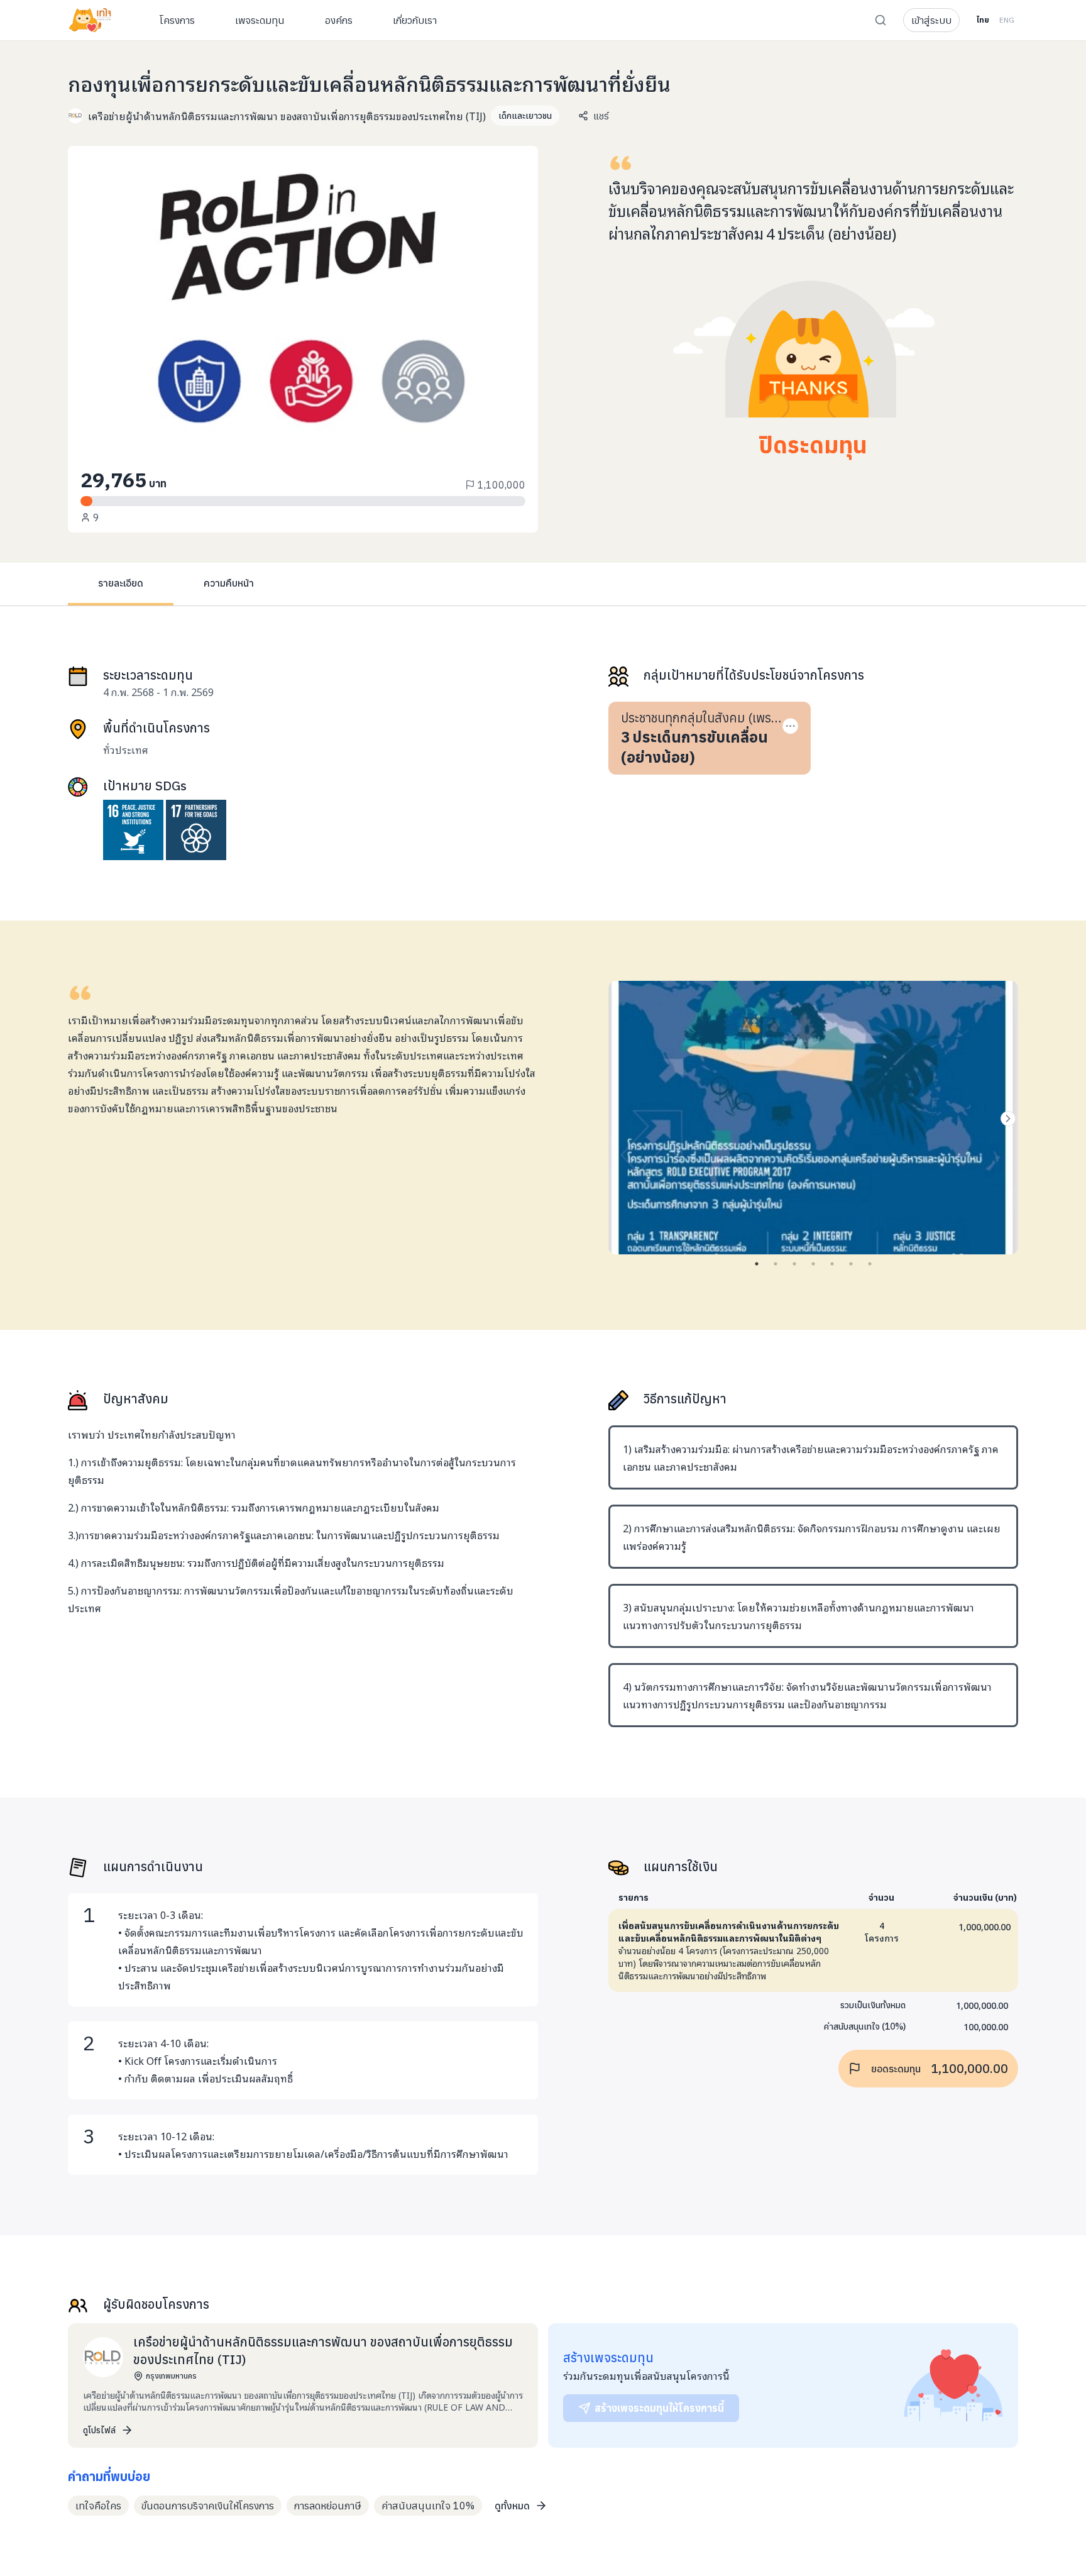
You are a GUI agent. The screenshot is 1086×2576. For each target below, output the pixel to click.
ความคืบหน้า (229, 583)
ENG (1007, 20)
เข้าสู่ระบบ (931, 20)
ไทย (983, 20)
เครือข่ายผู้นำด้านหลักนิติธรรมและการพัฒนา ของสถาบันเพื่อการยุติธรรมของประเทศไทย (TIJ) (287, 116)
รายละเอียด (121, 583)
